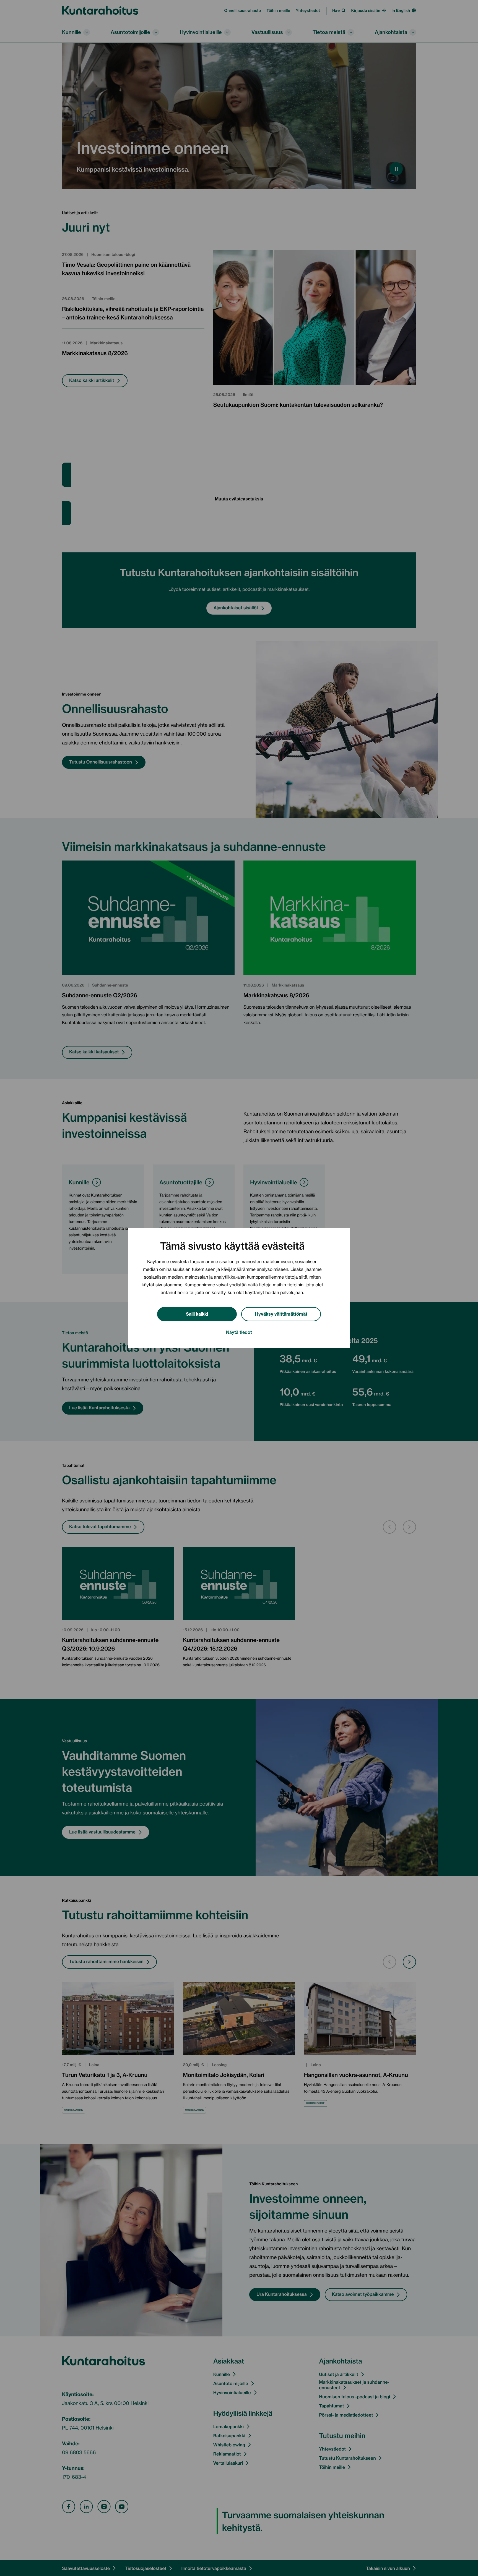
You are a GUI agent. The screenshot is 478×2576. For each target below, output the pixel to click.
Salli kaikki (197, 1314)
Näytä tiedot (239, 1332)
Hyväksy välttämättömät (281, 1314)
